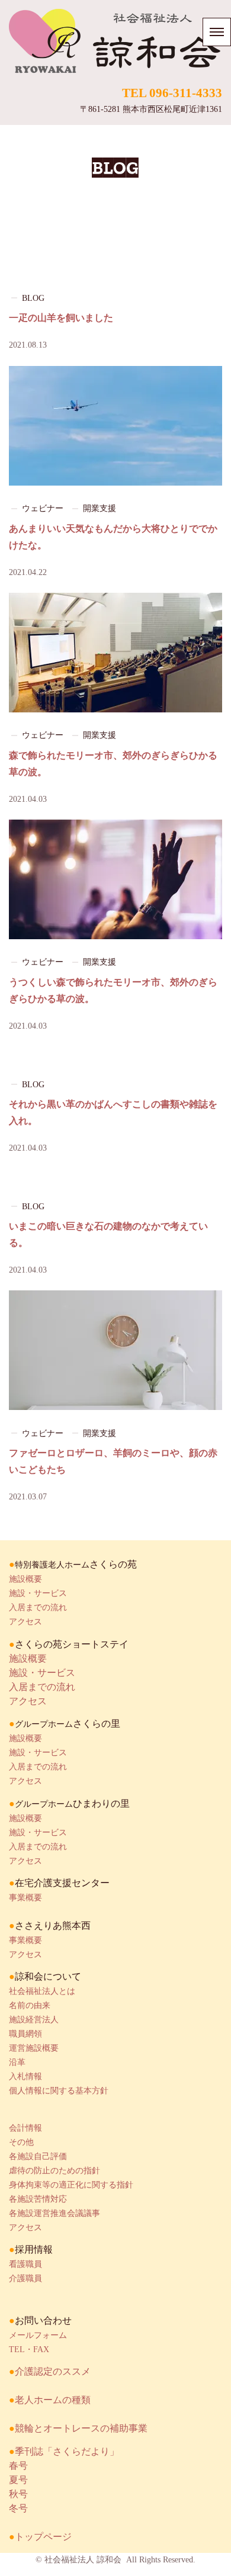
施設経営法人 (34, 2020)
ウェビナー (43, 508)
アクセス (25, 1622)
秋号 (18, 2494)
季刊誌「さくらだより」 (67, 2451)
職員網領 (25, 2034)
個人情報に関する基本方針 (59, 2091)
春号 (18, 2466)
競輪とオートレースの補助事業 (81, 2428)
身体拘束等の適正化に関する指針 (71, 2185)
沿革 (17, 2062)
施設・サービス (38, 1593)
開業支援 (100, 508)
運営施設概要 (34, 2048)
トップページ (43, 2537)
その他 (21, 2142)
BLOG (33, 298)
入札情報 (25, 2076)
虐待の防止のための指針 (54, 2171)
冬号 (18, 2508)
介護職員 (25, 2278)
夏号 (18, 2480)
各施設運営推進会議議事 (54, 2213)
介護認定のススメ (53, 2371)
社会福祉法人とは (42, 1991)
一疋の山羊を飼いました (61, 318)
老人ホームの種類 (53, 2400)
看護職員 (25, 2264)
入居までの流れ (38, 1607)
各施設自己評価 (38, 2156)
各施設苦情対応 (38, 2199)
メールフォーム (38, 2335)
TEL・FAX (29, 2349)
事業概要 (25, 1898)
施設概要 (25, 1579)
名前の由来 (30, 2005)
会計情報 (25, 2128)
